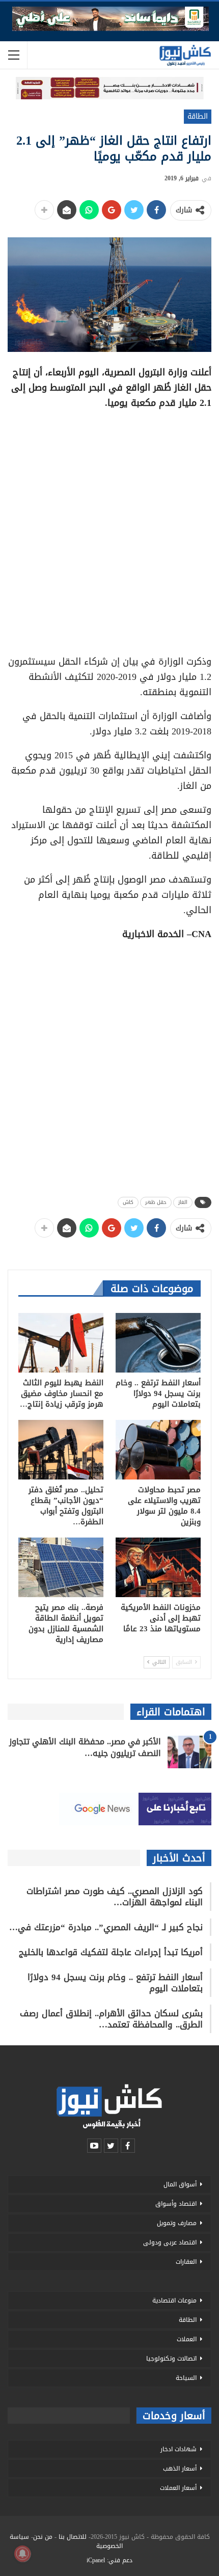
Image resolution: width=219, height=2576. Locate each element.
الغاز (183, 1202)
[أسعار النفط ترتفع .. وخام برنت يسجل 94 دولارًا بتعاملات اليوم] (158, 1343)
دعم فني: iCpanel (109, 2560)
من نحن (43, 2537)
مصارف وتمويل (177, 2223)
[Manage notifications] (22, 2554)
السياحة (186, 2378)
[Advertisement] (109, 529)
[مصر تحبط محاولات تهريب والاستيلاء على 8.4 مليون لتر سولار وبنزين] (158, 1450)
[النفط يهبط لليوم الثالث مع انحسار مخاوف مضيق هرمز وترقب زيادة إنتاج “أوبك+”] (61, 1343)
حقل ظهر (156, 1202)
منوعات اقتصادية (174, 2300)
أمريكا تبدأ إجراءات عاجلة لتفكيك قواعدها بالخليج (111, 1952)
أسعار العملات (178, 2488)
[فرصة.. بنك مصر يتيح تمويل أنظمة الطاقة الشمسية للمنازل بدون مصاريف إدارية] (61, 1567)
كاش (128, 1202)
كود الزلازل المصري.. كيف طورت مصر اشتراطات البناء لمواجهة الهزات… (115, 1897)
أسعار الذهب (180, 2469)
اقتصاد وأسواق (176, 2204)
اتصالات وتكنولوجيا (171, 2359)
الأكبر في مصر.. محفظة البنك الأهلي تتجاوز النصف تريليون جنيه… (85, 1747)
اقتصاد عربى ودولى (170, 2242)
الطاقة (198, 116)
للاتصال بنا (73, 2537)
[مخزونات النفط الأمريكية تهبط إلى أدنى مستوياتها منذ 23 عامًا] (158, 1567)
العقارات (186, 2262)
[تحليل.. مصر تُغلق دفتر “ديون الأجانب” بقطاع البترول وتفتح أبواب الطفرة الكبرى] (61, 1450)
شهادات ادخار (179, 2449)
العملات (187, 2339)
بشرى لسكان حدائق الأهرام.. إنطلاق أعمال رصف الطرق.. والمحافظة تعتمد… (111, 2019)
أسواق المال (180, 2184)
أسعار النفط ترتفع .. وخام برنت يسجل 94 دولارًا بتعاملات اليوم (115, 1983)
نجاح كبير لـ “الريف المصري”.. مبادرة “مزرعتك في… (106, 1927)
